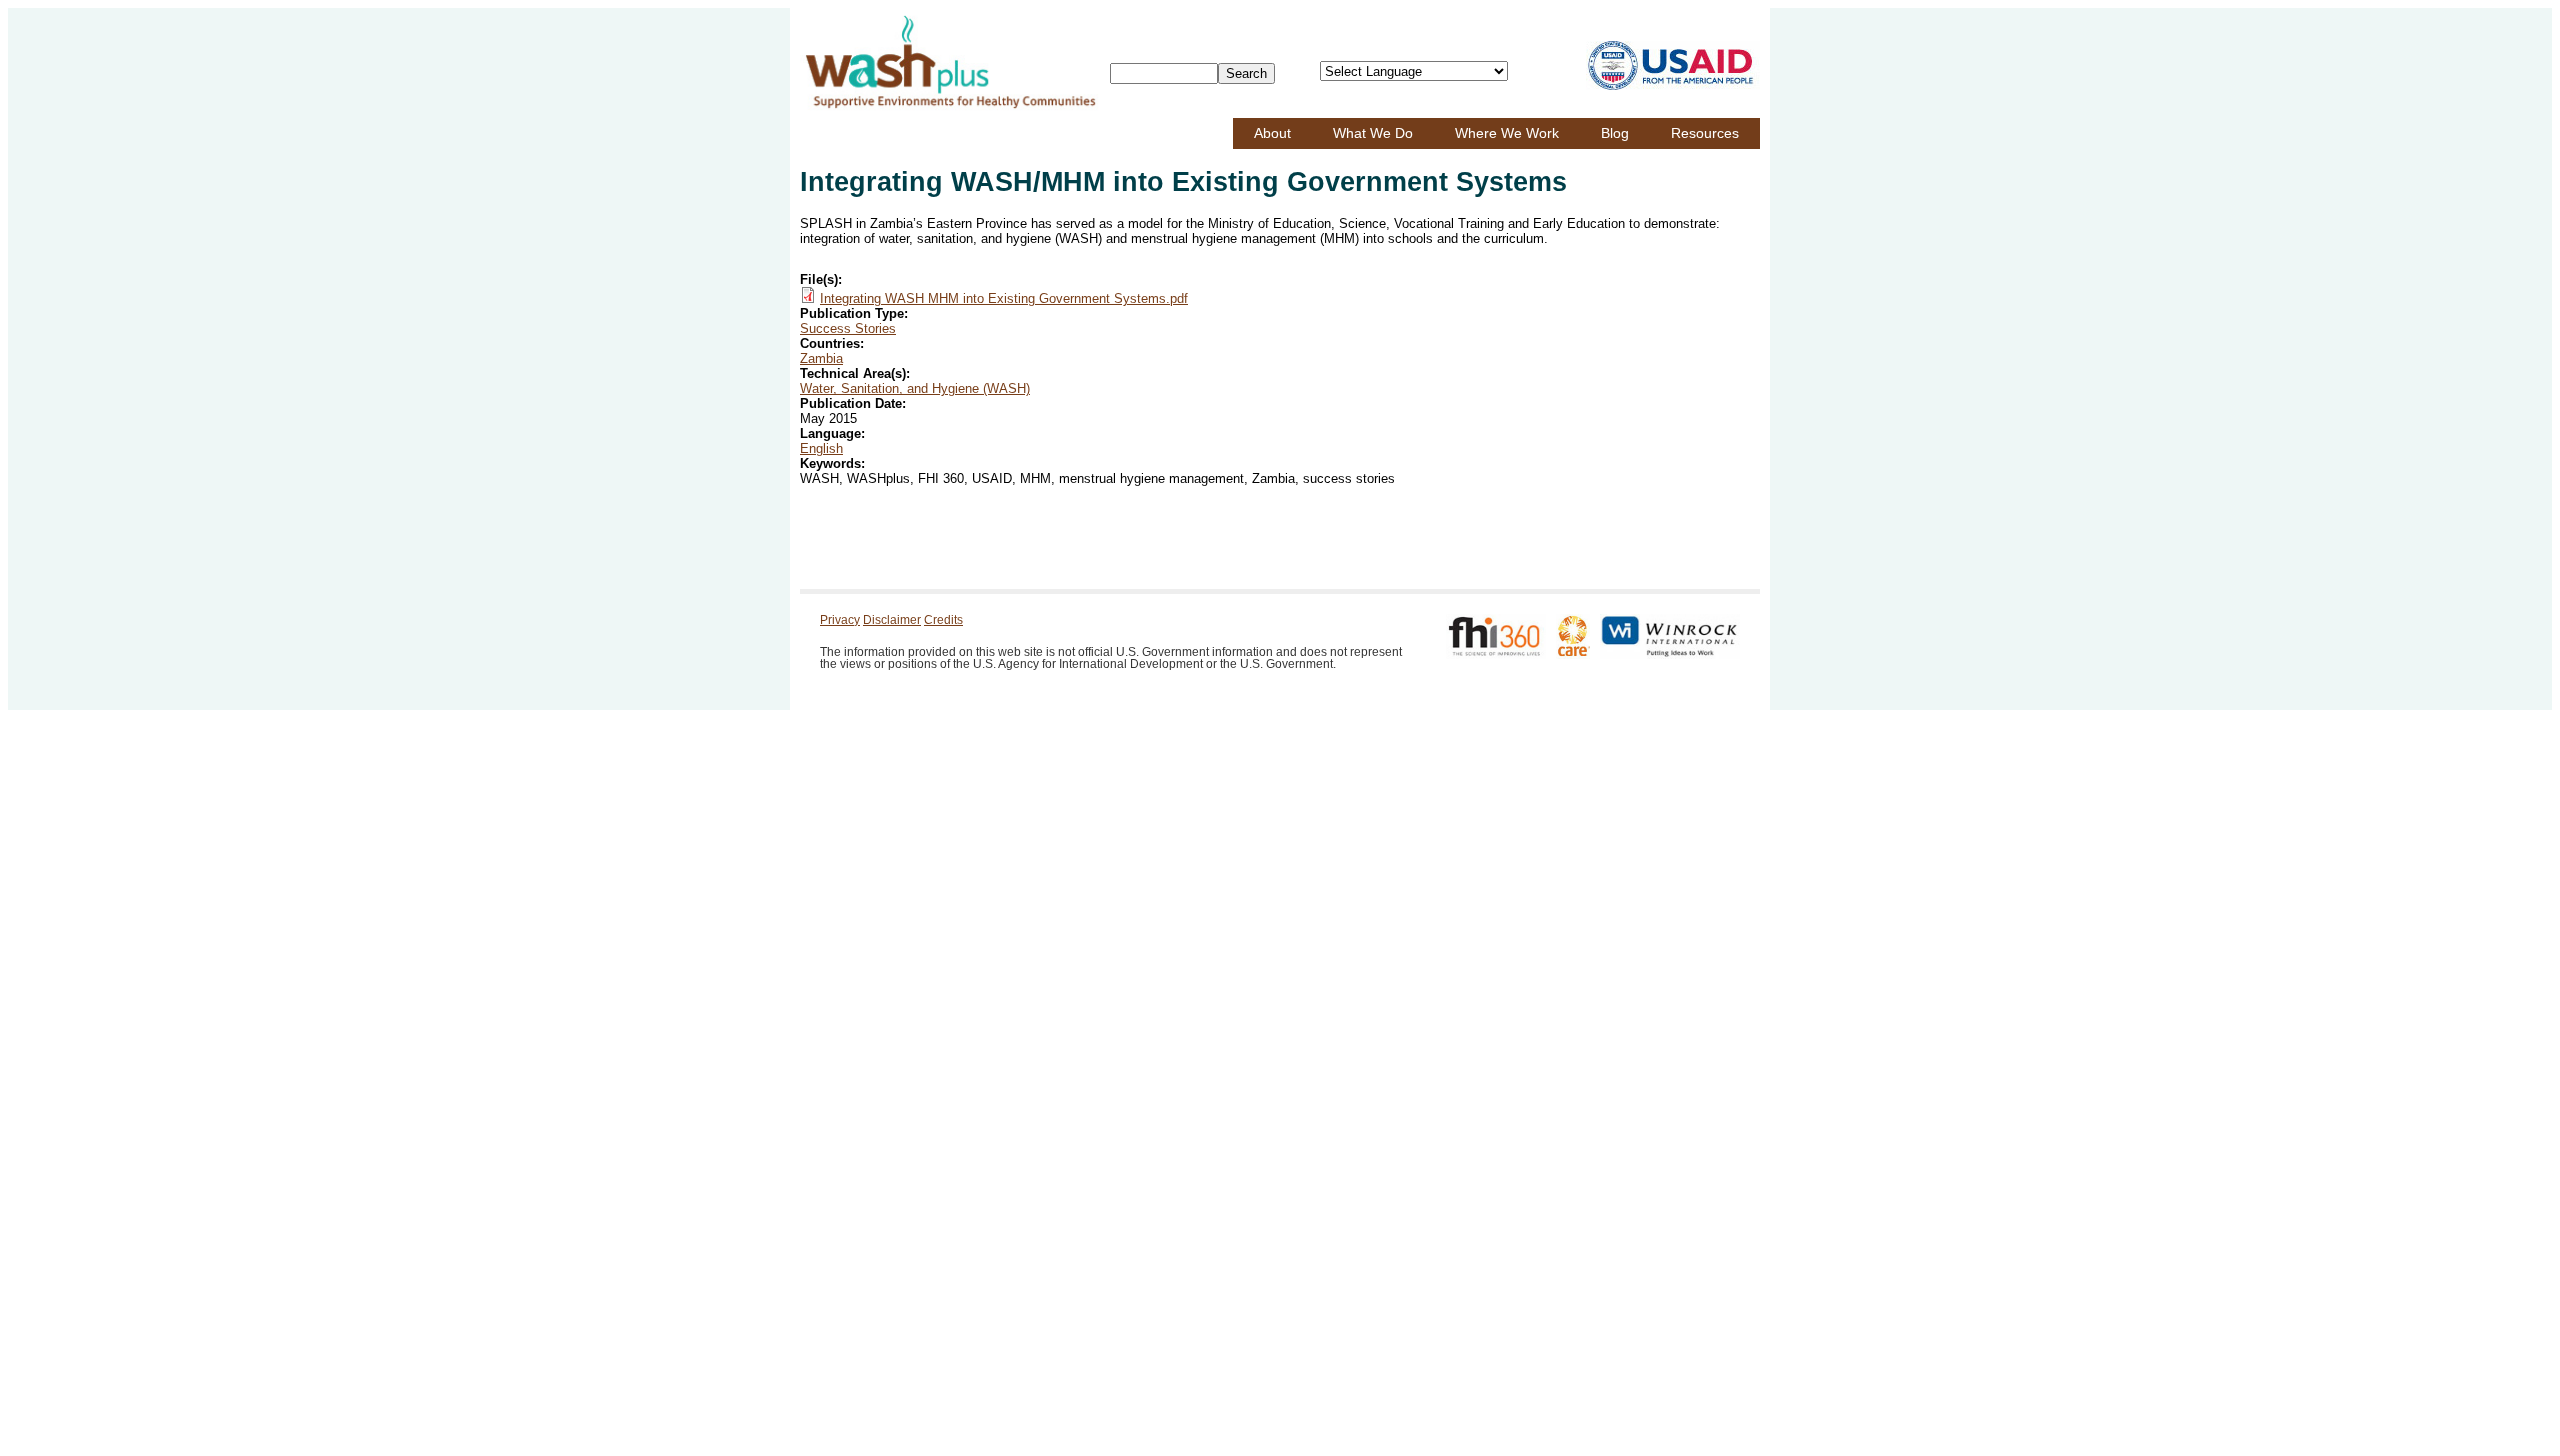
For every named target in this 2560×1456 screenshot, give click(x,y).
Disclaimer (892, 620)
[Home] (950, 63)
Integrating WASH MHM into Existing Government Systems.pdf (1004, 298)
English (821, 448)
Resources (1705, 133)
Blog (1615, 133)
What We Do (1373, 133)
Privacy (840, 620)
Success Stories (848, 328)
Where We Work (1507, 133)
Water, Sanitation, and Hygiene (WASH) (915, 388)
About (1272, 133)
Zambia (821, 358)
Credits (943, 620)
